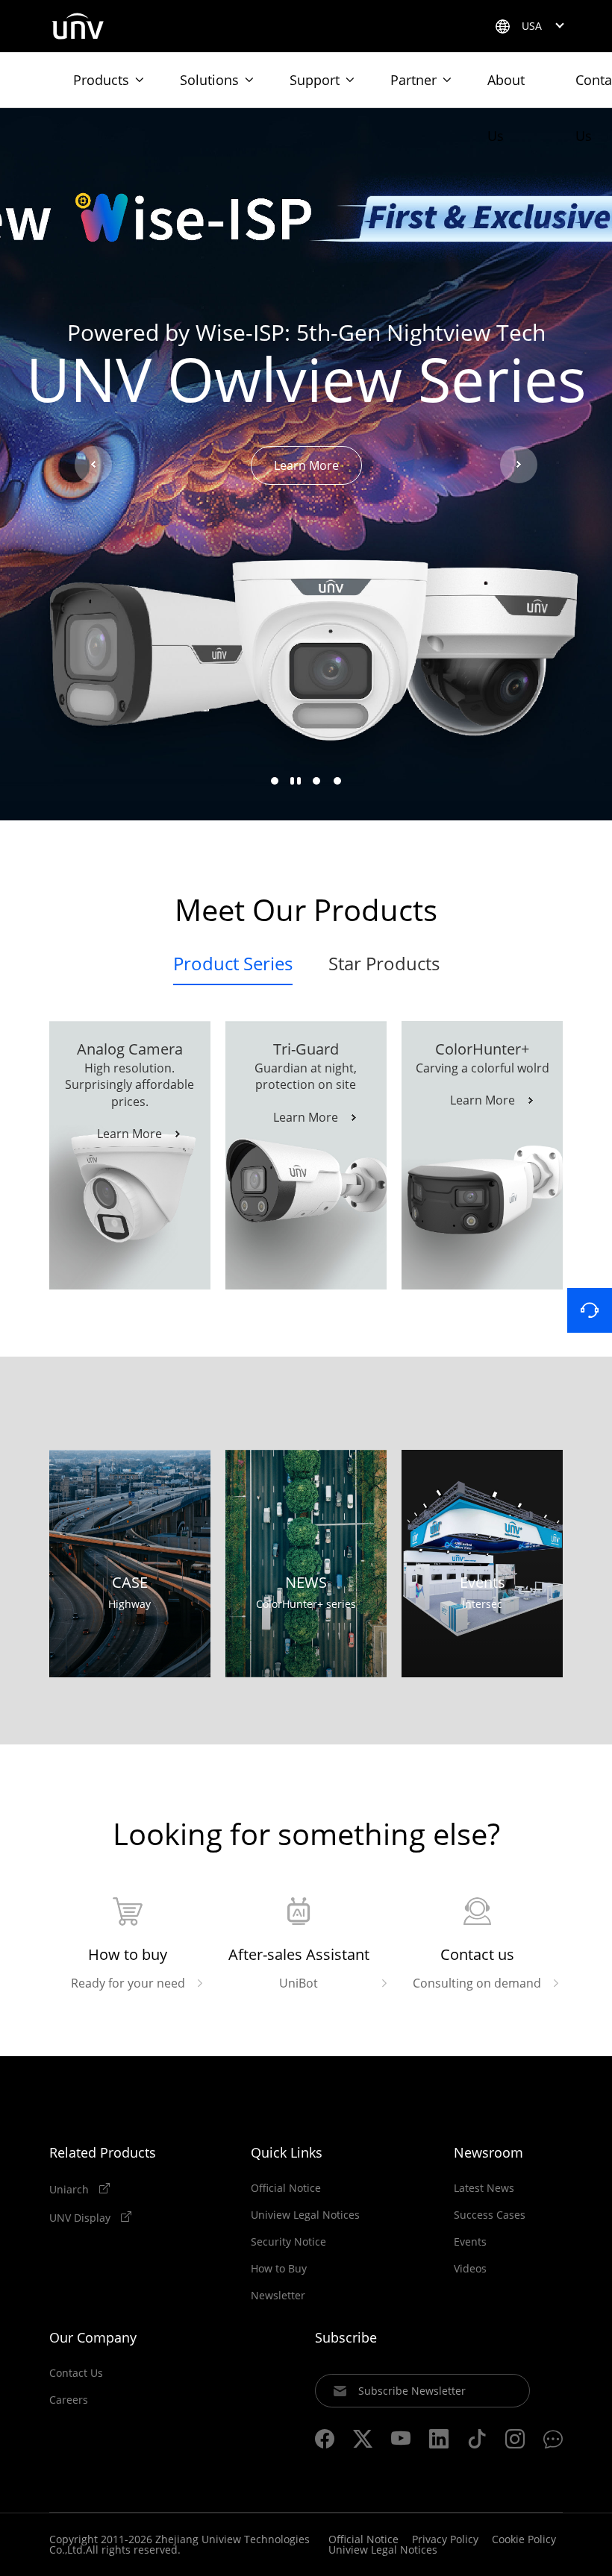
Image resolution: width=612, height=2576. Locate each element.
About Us (506, 89)
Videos (470, 2269)
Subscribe (346, 2337)
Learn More (306, 465)
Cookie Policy (524, 2539)
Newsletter (278, 2296)
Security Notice (288, 2242)
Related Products (103, 2152)
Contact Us (76, 2373)
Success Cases (490, 2215)
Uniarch (71, 2189)
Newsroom (488, 2152)
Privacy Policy (445, 2539)
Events (470, 2242)
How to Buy (279, 2269)
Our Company (93, 2337)
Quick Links (287, 2152)
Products (101, 80)
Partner (413, 80)
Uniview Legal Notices (305, 2215)
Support (315, 80)
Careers (69, 2400)
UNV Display (81, 2217)
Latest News (484, 2188)
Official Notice (286, 2188)
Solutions (209, 80)
